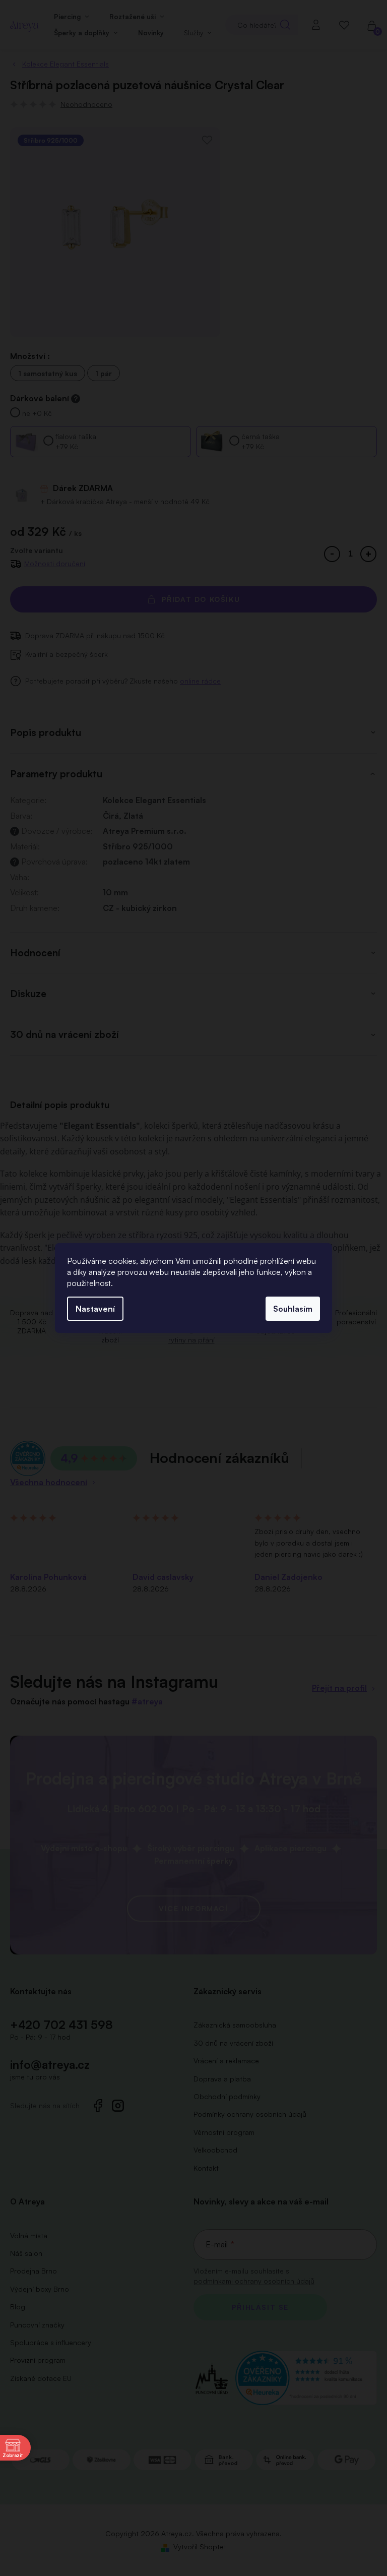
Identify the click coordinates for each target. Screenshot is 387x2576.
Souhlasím (293, 1309)
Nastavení (95, 1309)
